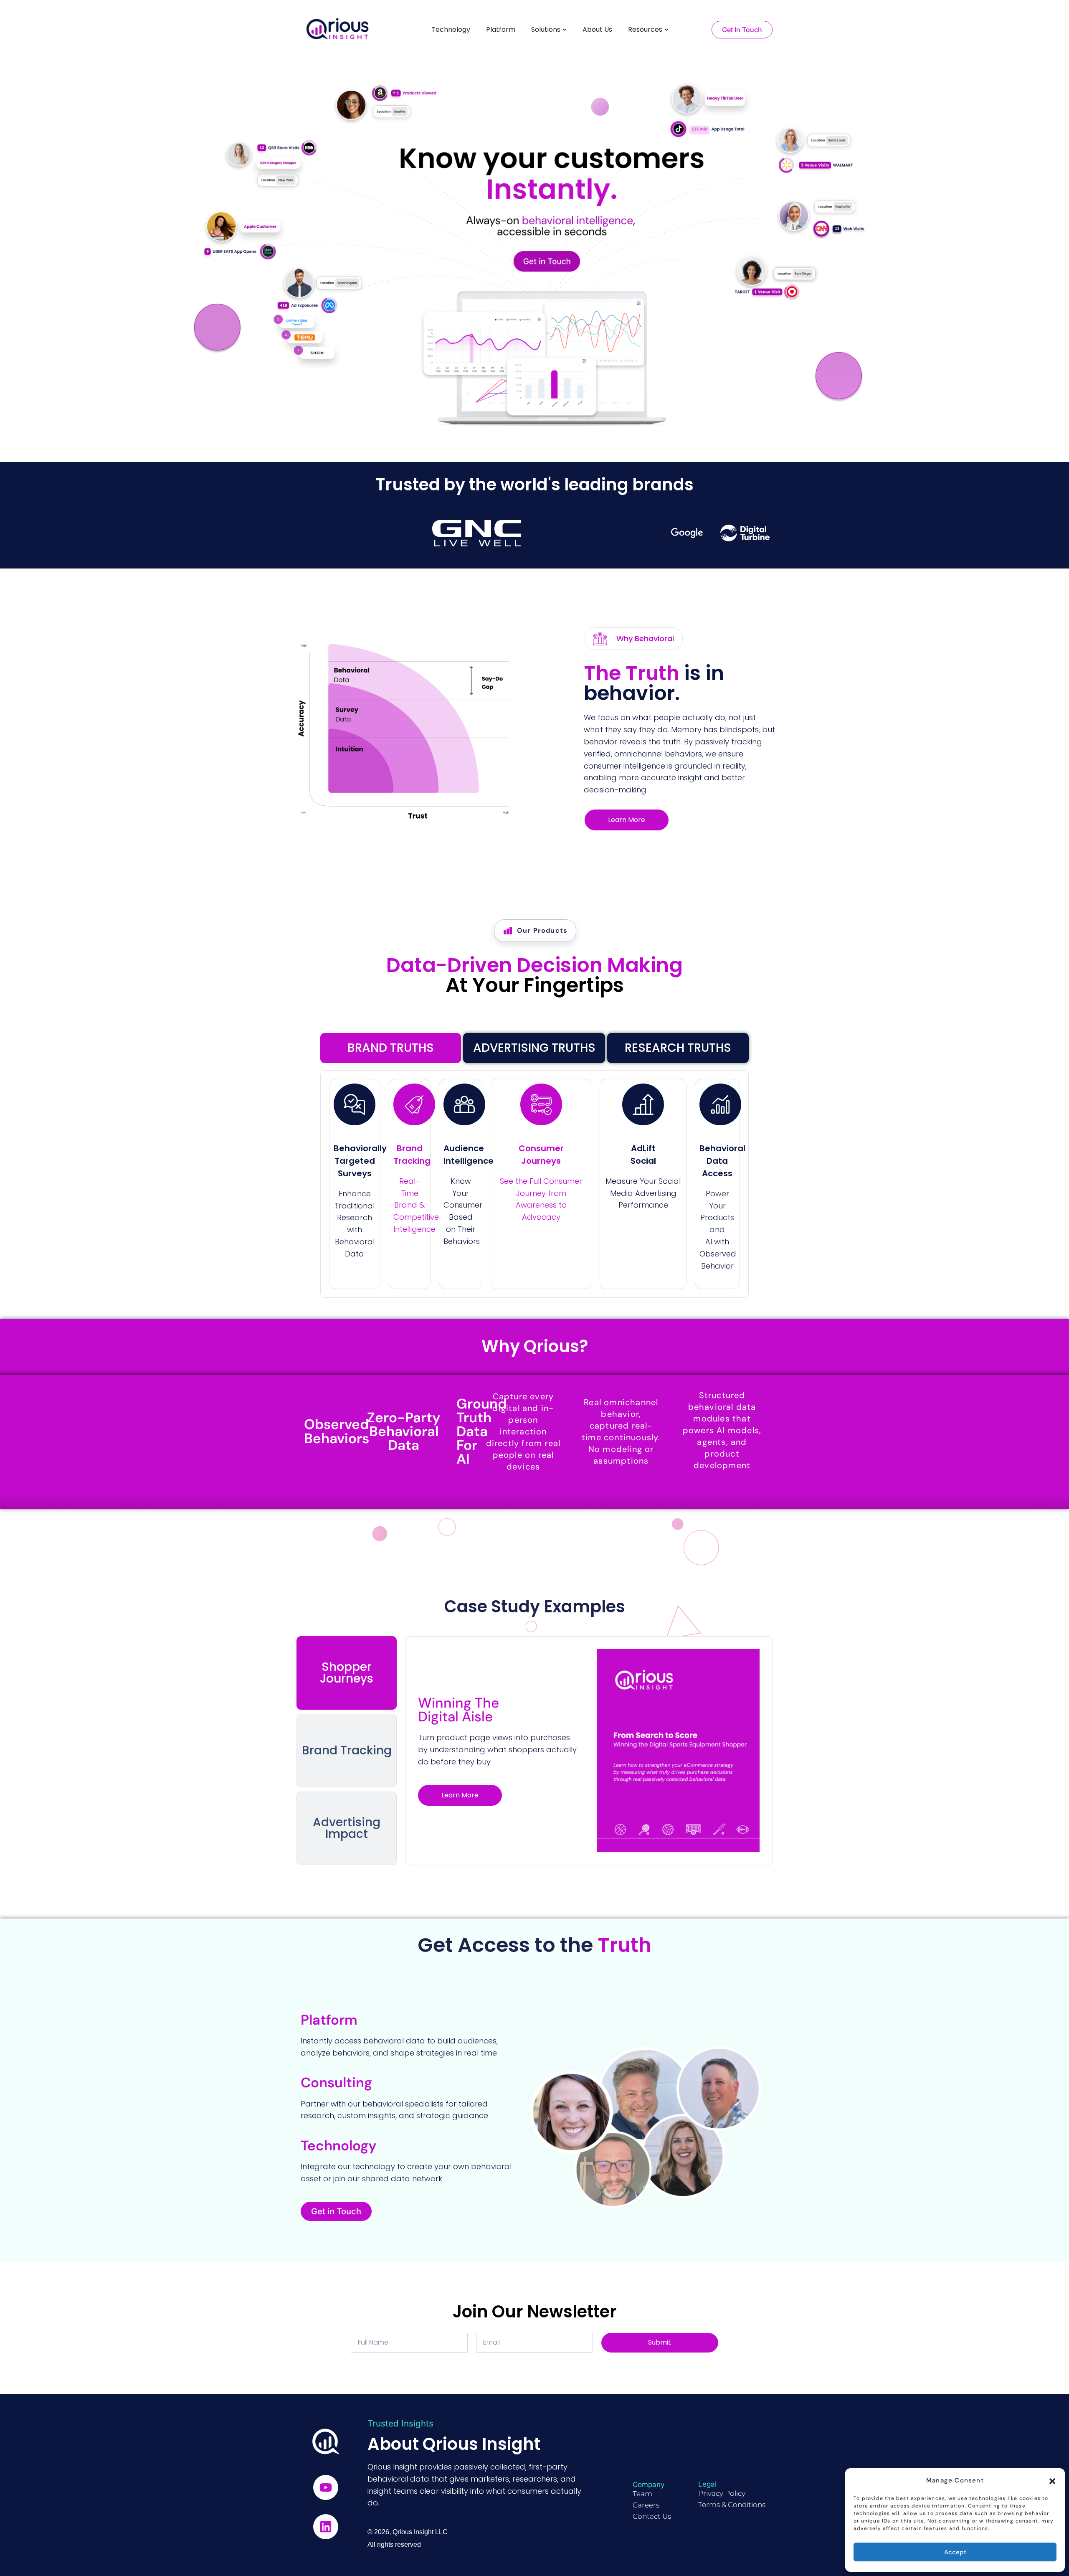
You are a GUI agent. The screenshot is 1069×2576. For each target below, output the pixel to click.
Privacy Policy (722, 2493)
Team (642, 2494)
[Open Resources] (666, 30)
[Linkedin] (326, 2527)
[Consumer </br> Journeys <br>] (541, 1104)
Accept (955, 2552)
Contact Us (652, 2516)
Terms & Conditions (732, 2505)
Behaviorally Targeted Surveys (360, 1161)
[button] (1052, 2480)
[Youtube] (326, 2487)
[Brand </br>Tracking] (414, 1104)
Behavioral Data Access (722, 1161)
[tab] (391, 1048)
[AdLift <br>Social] (643, 1104)
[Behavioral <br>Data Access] (720, 1104)
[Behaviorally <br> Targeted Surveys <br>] (355, 1104)
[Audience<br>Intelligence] (464, 1104)
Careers (646, 2505)
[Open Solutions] (565, 30)
